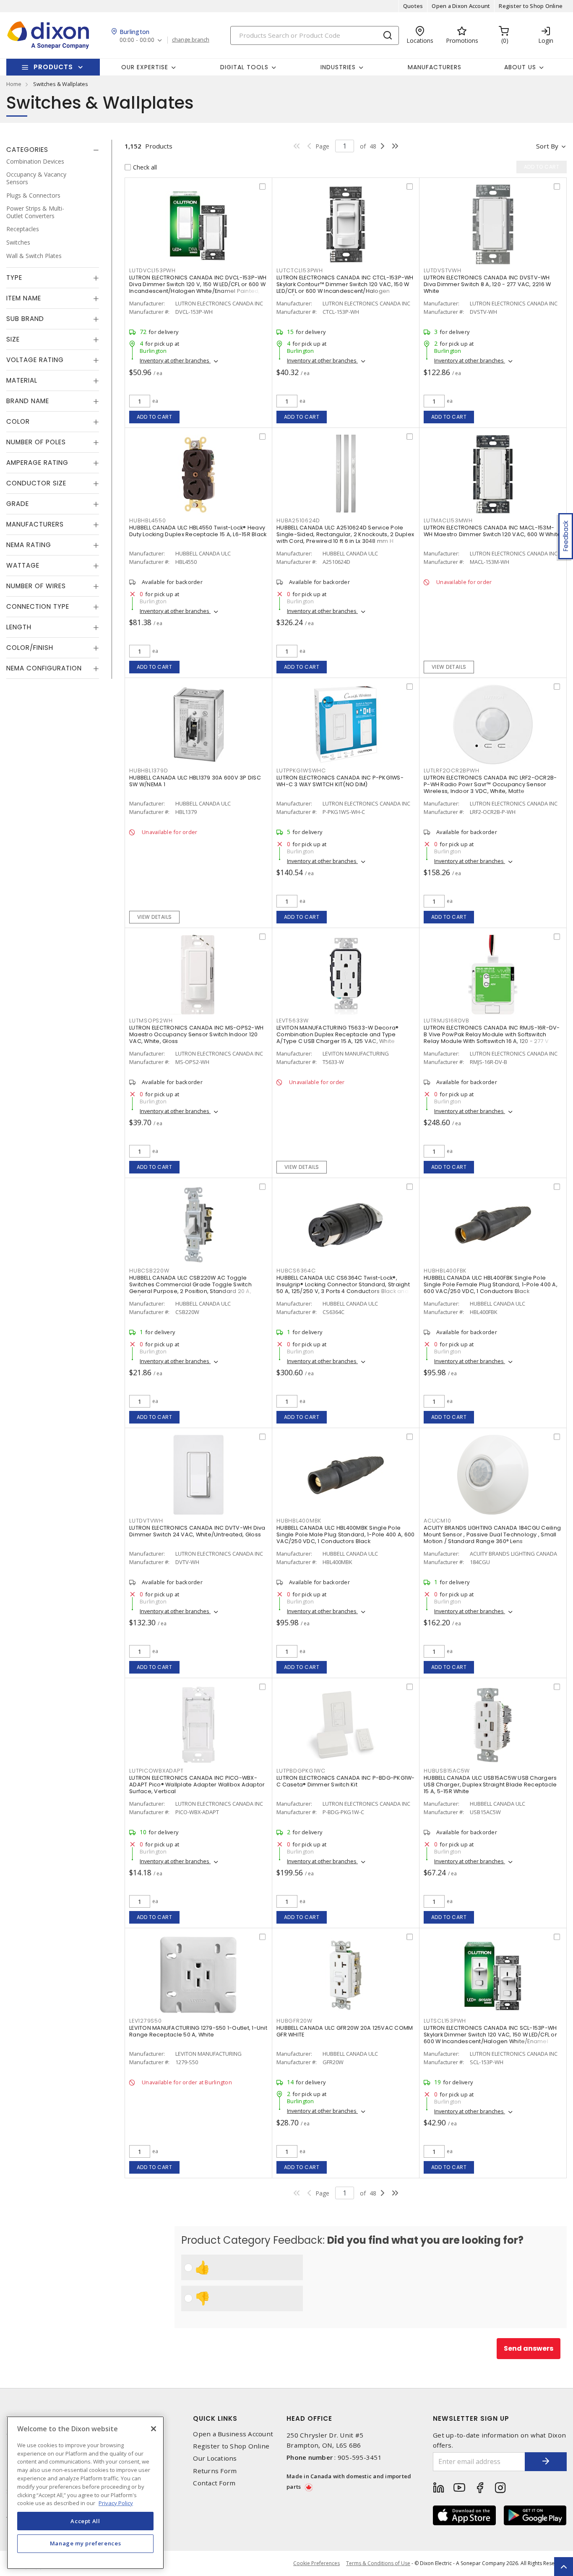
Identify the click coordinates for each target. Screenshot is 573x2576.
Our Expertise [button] (145, 67)
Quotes (413, 6)
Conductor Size (36, 484)
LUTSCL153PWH (445, 2021)
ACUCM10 (437, 1521)
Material (22, 381)
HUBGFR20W (294, 2021)
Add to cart (155, 417)
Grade (18, 504)
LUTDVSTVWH (443, 270)
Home (14, 84)
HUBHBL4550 (148, 520)
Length (19, 627)
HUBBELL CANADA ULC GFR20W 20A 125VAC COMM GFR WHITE (345, 2031)
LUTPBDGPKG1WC (301, 1771)
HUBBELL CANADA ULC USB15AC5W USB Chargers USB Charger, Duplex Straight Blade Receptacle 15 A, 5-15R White (490, 1785)
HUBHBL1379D (148, 770)
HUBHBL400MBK (299, 1521)
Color (18, 422)
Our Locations (215, 2458)
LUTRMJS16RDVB (447, 1021)
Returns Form (215, 2471)
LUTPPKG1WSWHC (301, 770)
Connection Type (38, 607)
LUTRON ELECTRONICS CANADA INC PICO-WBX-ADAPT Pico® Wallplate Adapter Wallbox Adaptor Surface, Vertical (197, 1785)
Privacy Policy (116, 2503)
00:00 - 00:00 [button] (137, 40)
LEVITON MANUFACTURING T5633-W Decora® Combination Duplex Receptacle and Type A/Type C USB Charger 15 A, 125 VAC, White (337, 1034)
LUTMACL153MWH (448, 520)
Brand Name (28, 401)
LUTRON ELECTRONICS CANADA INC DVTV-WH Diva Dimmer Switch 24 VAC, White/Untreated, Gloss (197, 1531)
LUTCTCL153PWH (300, 270)
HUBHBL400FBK (445, 1271)
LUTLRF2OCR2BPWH (451, 770)
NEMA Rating (29, 545)
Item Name (24, 299)
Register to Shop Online (531, 6)
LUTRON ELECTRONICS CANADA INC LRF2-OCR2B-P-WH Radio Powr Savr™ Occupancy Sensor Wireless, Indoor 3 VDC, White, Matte (490, 784)
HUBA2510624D (298, 520)
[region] (85, 2493)
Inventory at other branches (175, 360)
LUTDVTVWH (146, 1521)
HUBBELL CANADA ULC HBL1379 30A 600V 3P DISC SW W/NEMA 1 (195, 781)
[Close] (154, 2429)
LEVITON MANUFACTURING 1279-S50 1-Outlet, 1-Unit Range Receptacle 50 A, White (198, 2031)
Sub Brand (25, 319)
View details (449, 667)
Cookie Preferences (316, 2563)
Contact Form (214, 2483)
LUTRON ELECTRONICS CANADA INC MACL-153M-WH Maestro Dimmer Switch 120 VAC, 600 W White (492, 531)
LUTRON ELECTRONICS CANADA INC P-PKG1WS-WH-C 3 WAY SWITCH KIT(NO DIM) (340, 781)
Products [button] (53, 67)
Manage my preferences (86, 2543)
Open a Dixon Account (461, 6)
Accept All (85, 2521)
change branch (191, 40)
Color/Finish (30, 648)
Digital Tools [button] (244, 67)
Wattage (23, 566)
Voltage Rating (35, 360)
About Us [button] (520, 67)
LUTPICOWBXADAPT (156, 1771)
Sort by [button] (547, 146)
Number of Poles (36, 442)
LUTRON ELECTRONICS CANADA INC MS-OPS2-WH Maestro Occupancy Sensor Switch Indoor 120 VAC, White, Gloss (196, 1034)
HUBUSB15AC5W (447, 1771)
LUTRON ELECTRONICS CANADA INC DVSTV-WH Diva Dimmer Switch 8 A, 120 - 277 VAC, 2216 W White (487, 284)
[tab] (53, 150)
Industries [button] (338, 67)
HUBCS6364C (296, 1271)
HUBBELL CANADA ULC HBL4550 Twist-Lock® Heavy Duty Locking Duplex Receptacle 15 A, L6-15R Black (198, 531)
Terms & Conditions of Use (378, 2563)
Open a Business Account (233, 2434)
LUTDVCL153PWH (152, 270)
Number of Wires (36, 586)
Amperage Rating (37, 463)
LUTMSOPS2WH (151, 1021)
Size (13, 340)
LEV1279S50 (146, 2021)
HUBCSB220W (149, 1271)
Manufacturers (435, 67)
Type (14, 278)
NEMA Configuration (44, 669)
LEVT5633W (293, 1021)
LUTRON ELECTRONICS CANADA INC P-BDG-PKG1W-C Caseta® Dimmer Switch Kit (346, 1781)
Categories (27, 150)
